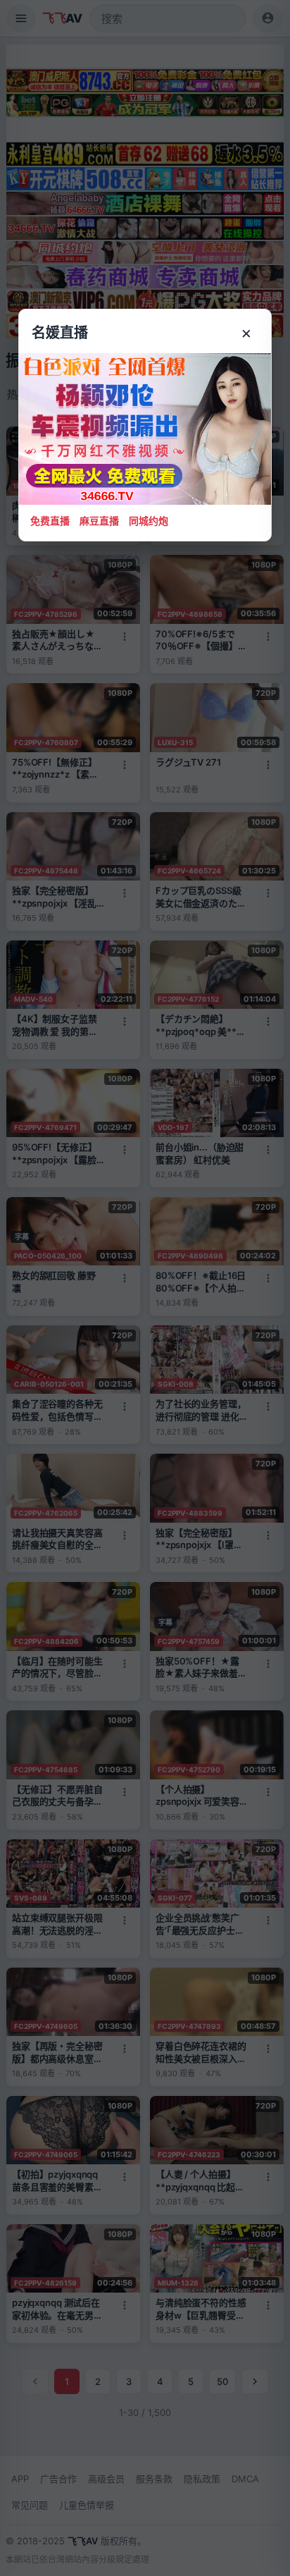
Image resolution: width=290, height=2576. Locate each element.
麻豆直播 (99, 521)
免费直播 (50, 521)
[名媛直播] (145, 1288)
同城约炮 (149, 521)
